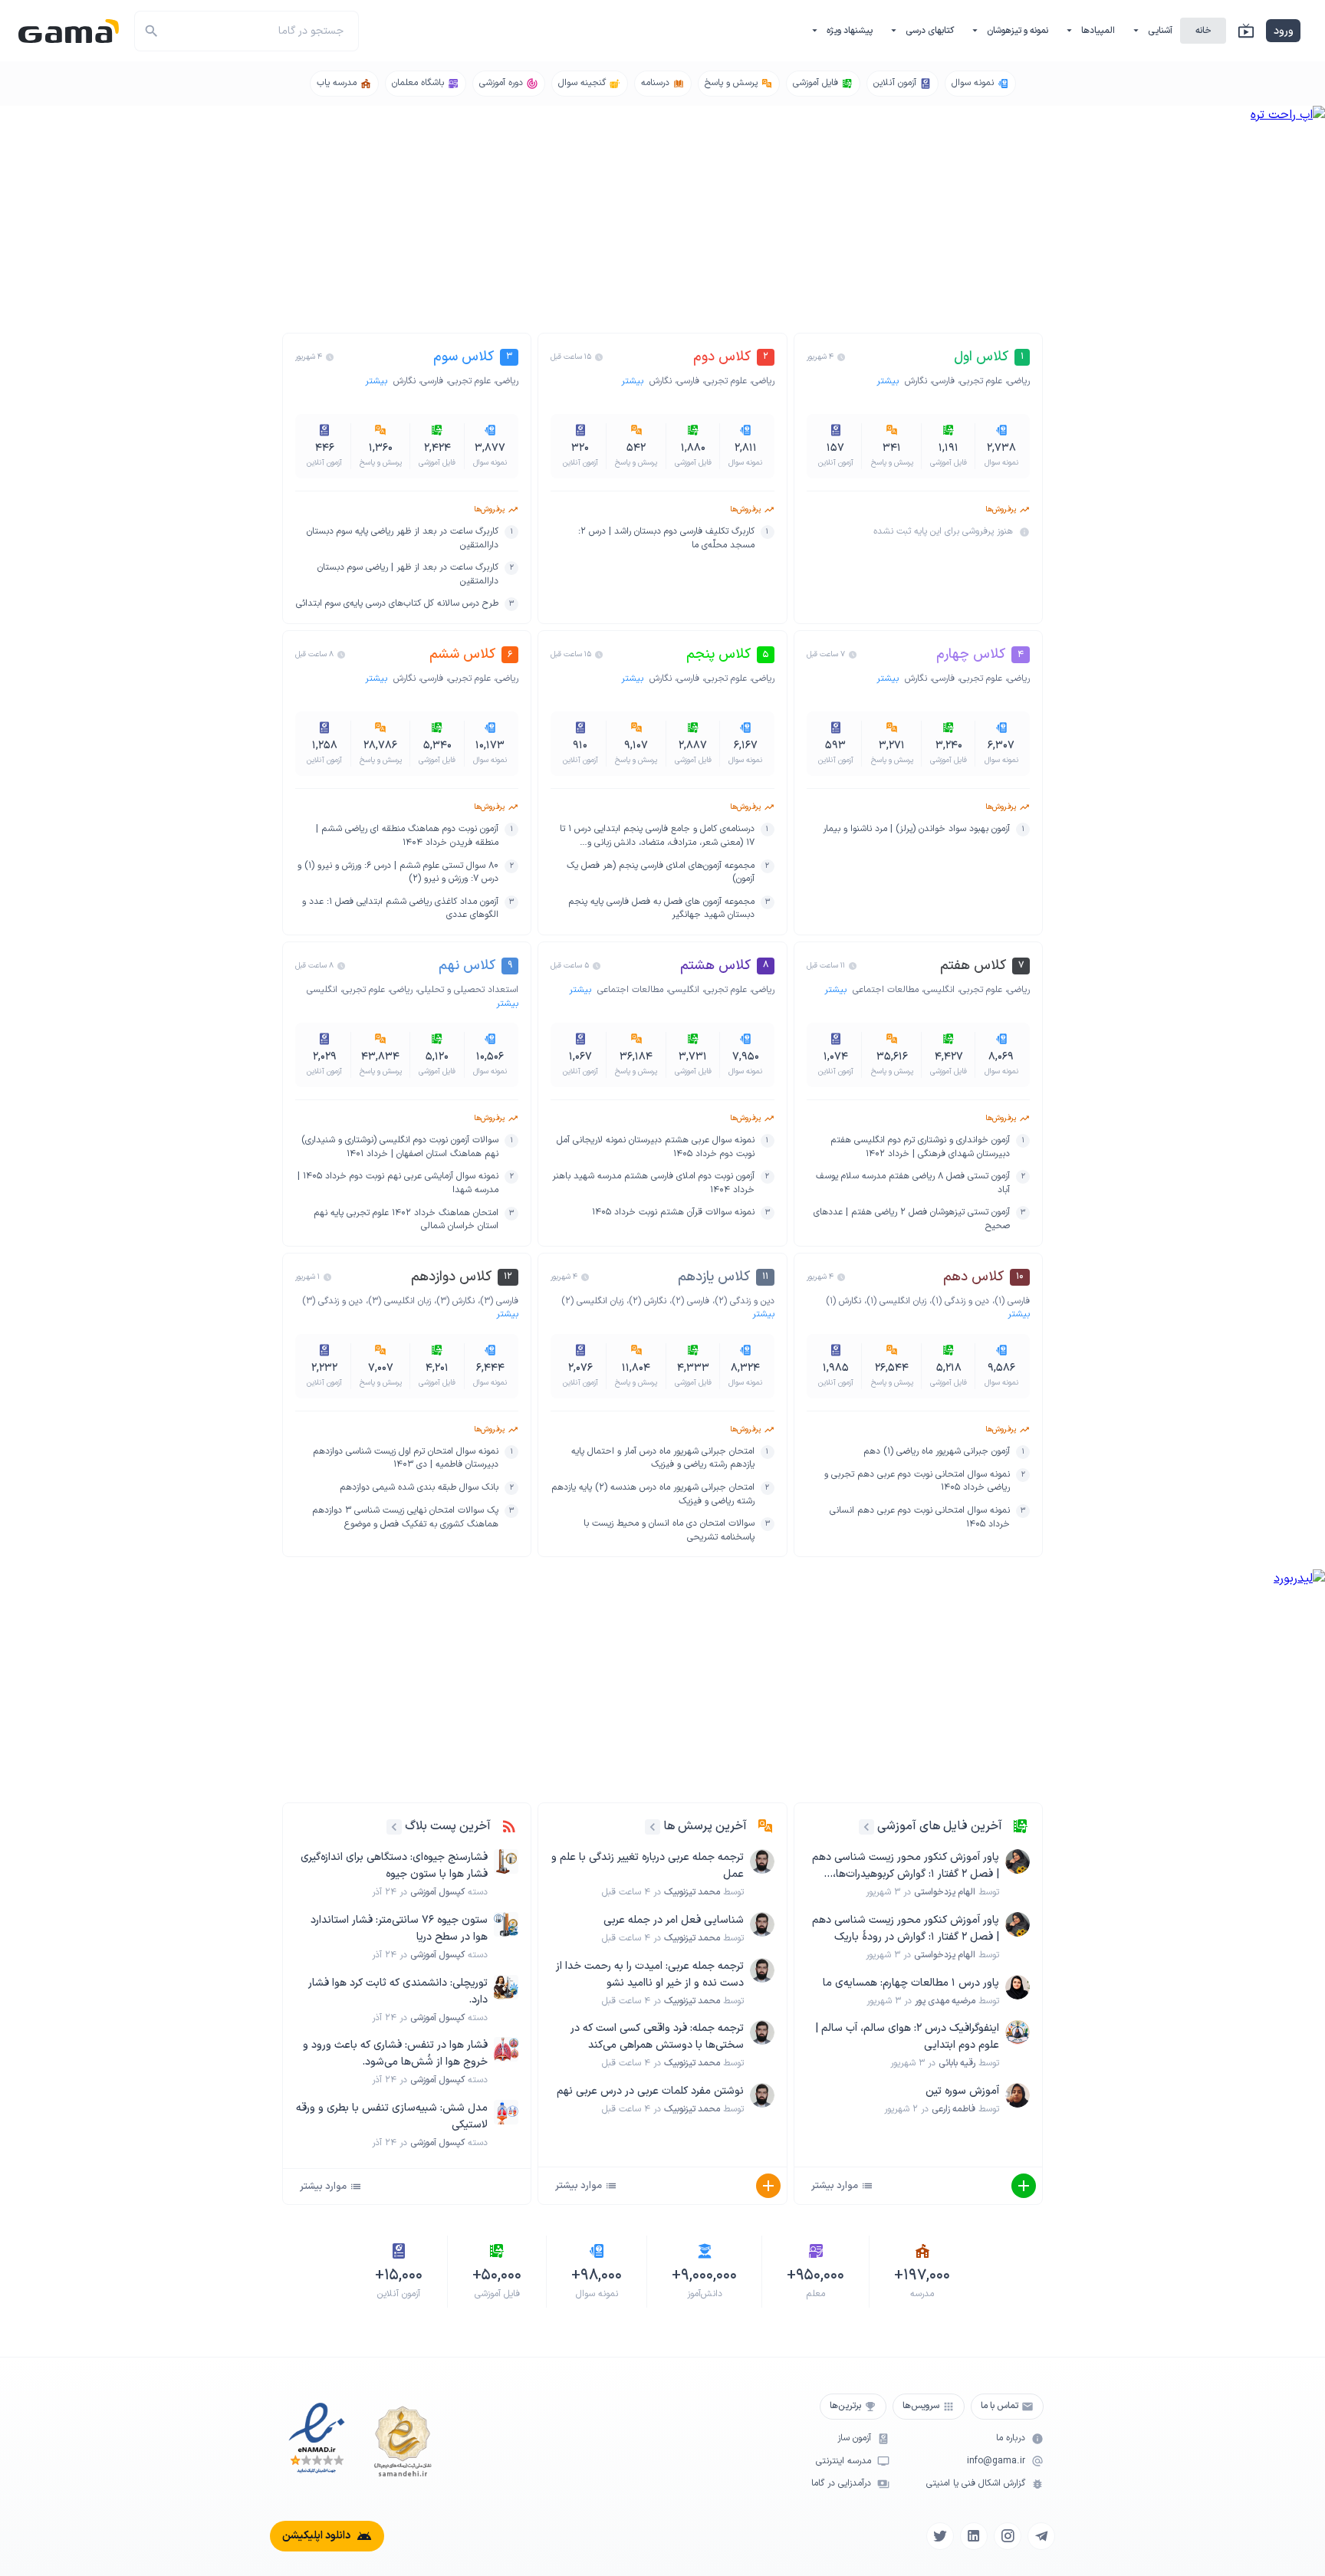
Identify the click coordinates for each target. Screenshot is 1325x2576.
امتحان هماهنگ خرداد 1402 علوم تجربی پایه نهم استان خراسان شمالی (406, 1220)
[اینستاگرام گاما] (1008, 2536)
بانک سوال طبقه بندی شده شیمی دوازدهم (419, 1488)
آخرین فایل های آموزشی (940, 1826)
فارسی (944, 381)
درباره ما (1011, 2438)
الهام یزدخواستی (945, 1892)
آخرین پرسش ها (705, 1826)
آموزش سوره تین (962, 2091)
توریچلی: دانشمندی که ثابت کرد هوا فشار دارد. (398, 1991)
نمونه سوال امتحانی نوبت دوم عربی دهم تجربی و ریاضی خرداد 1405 (917, 1482)
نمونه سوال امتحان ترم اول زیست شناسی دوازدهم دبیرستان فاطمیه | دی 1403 (406, 1459)
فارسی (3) (499, 1301)
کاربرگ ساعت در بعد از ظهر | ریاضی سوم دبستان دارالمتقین (408, 575)
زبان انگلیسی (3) (399, 1301)
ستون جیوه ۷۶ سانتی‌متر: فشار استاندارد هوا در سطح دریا (399, 1929)
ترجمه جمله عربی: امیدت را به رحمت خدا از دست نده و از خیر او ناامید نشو (649, 1975)
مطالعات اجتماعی (886, 990)
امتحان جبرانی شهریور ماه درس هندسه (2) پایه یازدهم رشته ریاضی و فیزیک (653, 1495)
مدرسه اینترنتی (843, 2461)
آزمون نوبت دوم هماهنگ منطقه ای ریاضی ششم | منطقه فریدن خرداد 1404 (407, 836)
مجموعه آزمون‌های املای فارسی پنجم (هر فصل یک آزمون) (660, 873)
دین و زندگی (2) (745, 1301)
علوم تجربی (981, 381)
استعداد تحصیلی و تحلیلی (468, 990)
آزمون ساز (854, 2438)
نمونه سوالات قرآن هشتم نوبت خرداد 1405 (673, 1212)
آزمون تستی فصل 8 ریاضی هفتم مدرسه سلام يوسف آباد (913, 1183)
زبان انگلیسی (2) (592, 1301)
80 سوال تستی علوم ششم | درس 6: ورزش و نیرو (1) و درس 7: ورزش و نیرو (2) (398, 873)
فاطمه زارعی (953, 2109)
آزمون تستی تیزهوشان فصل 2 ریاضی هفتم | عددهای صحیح (912, 1219)
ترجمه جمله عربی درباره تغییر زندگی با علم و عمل (647, 1866)
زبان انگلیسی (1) (896, 1301)
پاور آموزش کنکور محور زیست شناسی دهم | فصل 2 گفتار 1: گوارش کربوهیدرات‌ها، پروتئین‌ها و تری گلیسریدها (906, 1866)
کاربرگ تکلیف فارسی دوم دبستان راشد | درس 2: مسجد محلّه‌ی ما (666, 539)
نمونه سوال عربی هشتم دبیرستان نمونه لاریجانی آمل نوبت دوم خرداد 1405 (655, 1147)
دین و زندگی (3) (332, 1301)
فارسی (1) (1012, 1301)
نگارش (916, 381)
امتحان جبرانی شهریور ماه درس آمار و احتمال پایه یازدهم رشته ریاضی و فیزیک (662, 1459)
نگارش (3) (455, 1301)
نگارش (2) (648, 1301)
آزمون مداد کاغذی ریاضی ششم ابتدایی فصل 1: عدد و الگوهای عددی (400, 909)
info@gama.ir (996, 2461)
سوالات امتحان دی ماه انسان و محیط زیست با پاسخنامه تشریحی (669, 1531)
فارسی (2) (690, 1301)
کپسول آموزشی (437, 1892)
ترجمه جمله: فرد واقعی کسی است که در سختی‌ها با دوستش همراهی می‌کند (657, 2037)
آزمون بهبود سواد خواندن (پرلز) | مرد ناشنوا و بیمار (916, 829)
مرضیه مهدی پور (945, 2001)
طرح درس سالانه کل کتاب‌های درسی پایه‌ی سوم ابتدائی (397, 604)
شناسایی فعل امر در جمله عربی (674, 1920)
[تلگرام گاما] (1041, 2536)
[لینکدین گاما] (974, 2536)
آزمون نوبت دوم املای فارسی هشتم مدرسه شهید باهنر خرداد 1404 (653, 1183)
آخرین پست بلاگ (448, 1826)
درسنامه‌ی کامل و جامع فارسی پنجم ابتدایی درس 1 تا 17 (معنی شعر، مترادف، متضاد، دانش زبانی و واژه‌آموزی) (657, 836)
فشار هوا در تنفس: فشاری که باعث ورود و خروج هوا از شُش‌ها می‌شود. (395, 2054)
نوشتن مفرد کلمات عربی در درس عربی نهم (650, 2091)
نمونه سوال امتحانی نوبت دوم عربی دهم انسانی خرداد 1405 (920, 1518)
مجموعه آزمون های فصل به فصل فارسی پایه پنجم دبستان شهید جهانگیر (661, 909)
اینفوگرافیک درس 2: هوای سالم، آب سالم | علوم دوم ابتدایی (907, 2037)
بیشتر (889, 381)
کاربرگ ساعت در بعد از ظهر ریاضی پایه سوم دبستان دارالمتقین (403, 539)
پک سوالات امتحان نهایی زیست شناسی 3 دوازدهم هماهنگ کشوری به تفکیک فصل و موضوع (405, 1518)
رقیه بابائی (957, 2063)
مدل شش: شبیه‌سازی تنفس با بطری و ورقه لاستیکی (392, 2116)
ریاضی (1019, 381)
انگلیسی (939, 990)
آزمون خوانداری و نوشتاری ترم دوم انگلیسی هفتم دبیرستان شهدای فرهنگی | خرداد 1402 (920, 1147)
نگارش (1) (843, 1301)
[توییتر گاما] (940, 2536)
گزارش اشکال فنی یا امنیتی (976, 2484)
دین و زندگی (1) (960, 1301)
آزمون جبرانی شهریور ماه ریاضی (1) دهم (937, 1452)
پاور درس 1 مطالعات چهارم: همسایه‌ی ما (911, 1983)
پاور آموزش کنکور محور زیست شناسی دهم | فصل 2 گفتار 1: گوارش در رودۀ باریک (906, 1929)
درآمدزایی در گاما (841, 2484)
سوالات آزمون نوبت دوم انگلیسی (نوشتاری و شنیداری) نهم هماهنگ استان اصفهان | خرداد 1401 (400, 1147)
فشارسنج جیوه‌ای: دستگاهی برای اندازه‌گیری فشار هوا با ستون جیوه (394, 1866)
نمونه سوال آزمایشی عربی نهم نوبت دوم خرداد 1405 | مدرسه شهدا (398, 1183)
